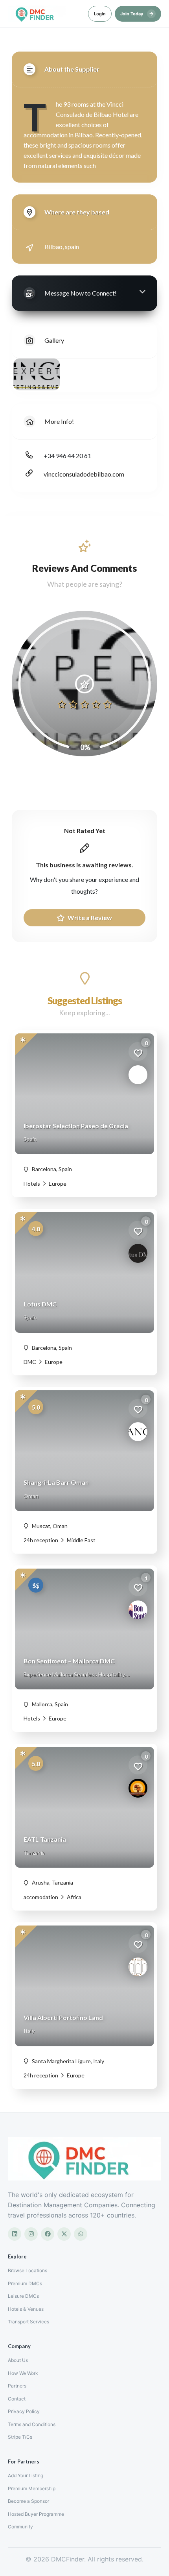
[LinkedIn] (15, 2234)
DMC (30, 1362)
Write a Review (89, 917)
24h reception (41, 1540)
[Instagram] (31, 2234)
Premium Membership (32, 2488)
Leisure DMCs (23, 2296)
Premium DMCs (25, 2283)
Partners (17, 2386)
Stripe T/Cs (20, 2437)
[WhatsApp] (81, 2234)
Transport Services (28, 2322)
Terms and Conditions (32, 2424)
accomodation (41, 1897)
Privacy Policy (24, 2411)
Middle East (81, 1540)
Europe (57, 1184)
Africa (73, 1897)
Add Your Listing (26, 2475)
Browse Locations (28, 2270)
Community (20, 2527)
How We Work (23, 2373)
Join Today (137, 13)
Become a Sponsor (28, 2501)
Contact (17, 2399)
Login (100, 14)
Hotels (32, 1184)
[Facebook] (48, 2234)
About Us (18, 2360)
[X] (64, 2234)
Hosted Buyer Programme (36, 2514)
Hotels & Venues (26, 2309)
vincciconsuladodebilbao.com (84, 474)
